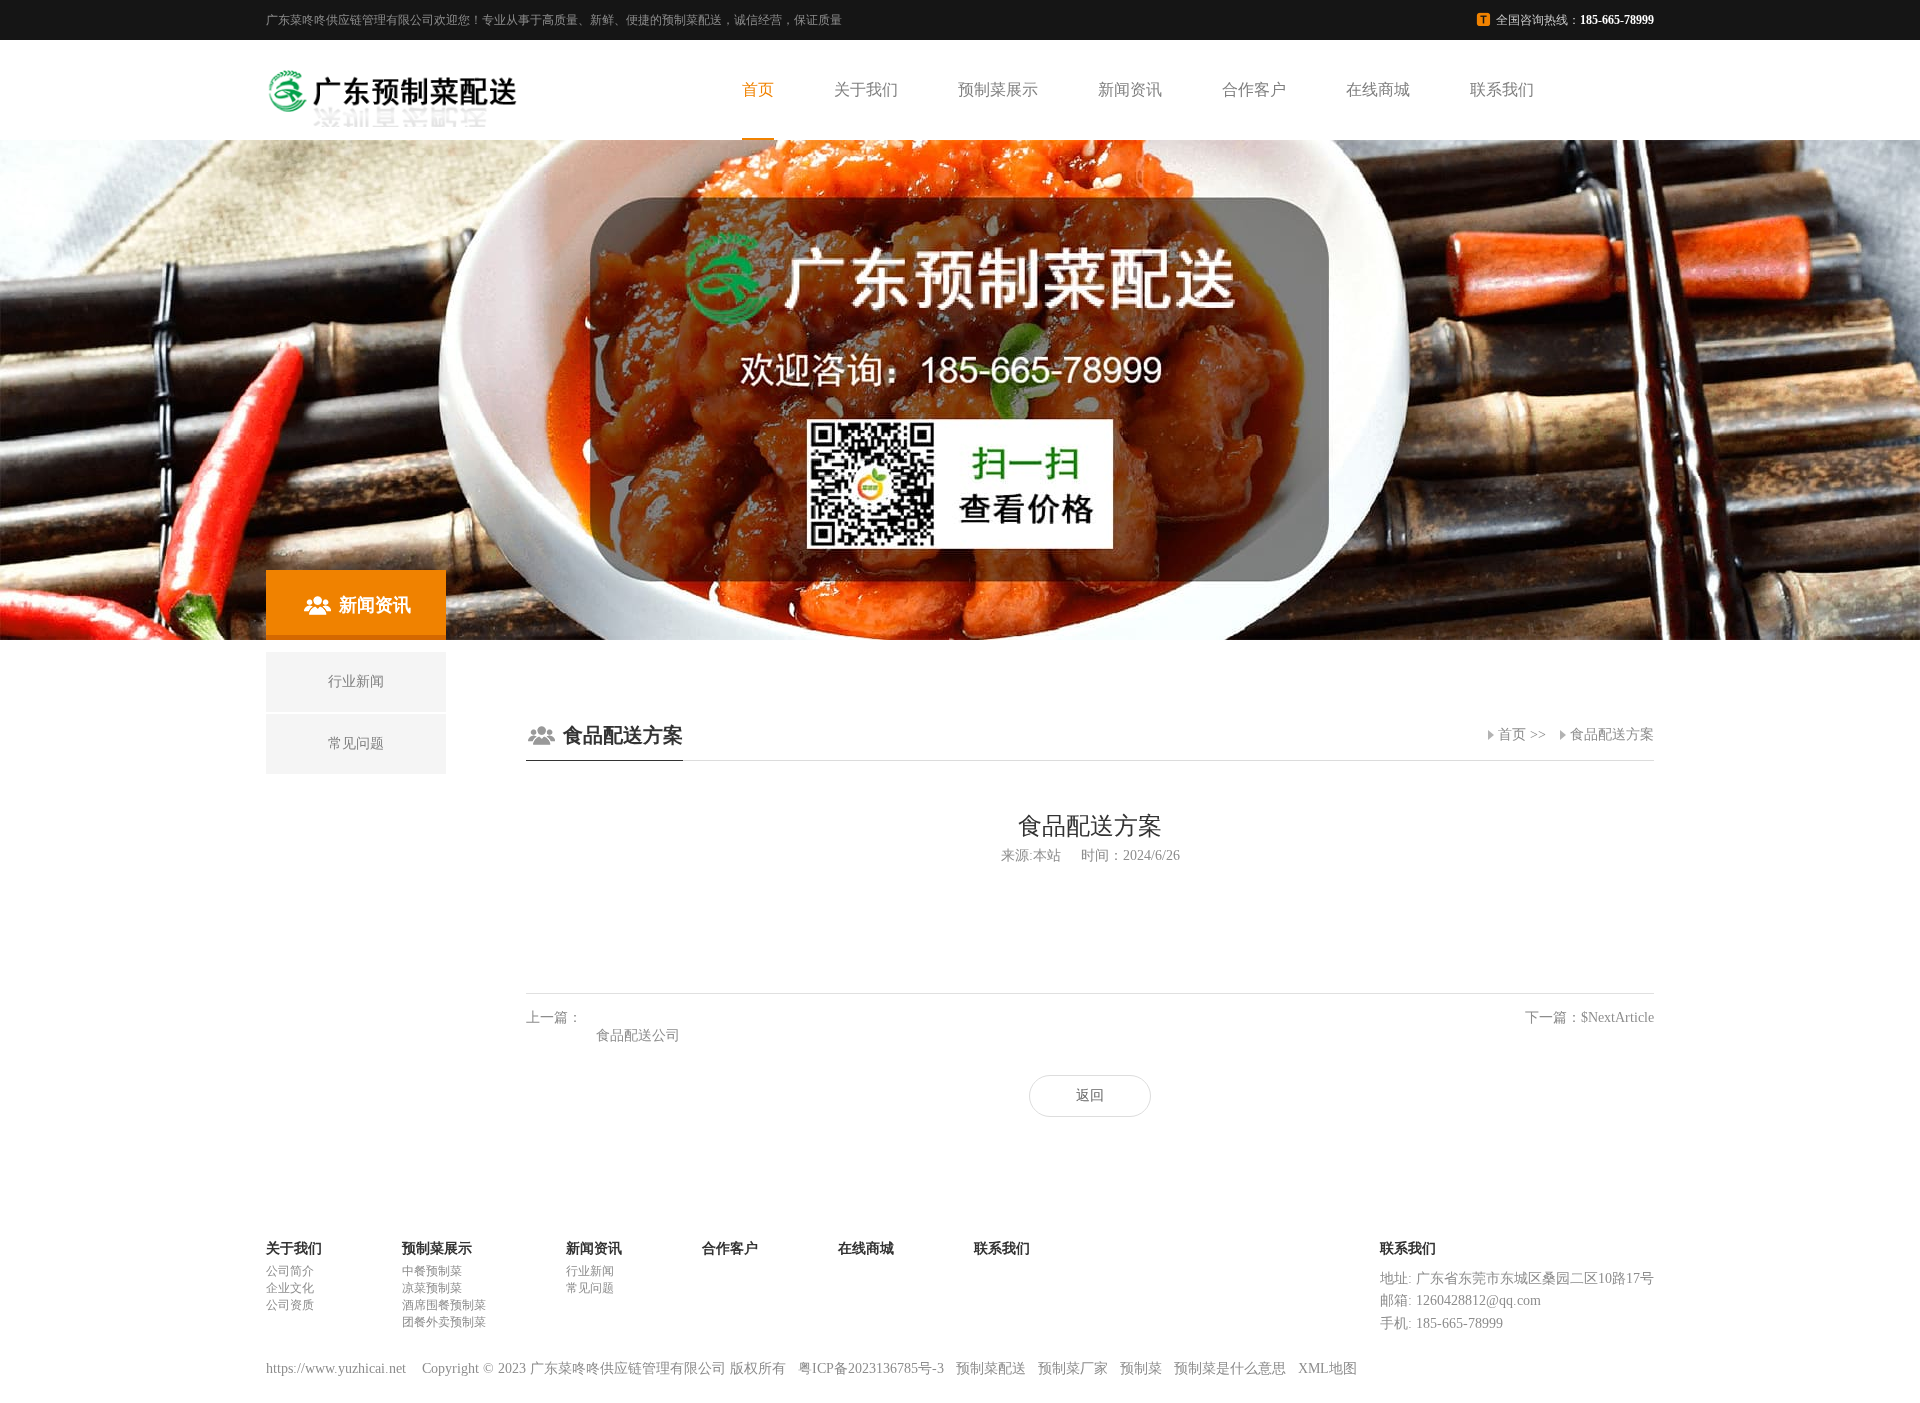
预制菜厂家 (1073, 1368)
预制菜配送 (991, 1368)
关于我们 (866, 89)
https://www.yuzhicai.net (338, 1368)
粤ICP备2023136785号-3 (871, 1368)
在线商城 (1378, 89)
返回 (1090, 1095)
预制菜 (1141, 1368)
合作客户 (1254, 89)
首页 (758, 89)
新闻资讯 (1130, 89)
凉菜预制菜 (432, 1288)
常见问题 (590, 1288)
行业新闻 (590, 1271)
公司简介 (290, 1271)
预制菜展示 (998, 89)
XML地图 (1327, 1368)
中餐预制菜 (432, 1271)
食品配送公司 (638, 1035)
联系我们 (1502, 89)
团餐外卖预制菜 (444, 1322)
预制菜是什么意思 (1230, 1368)
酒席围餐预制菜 (444, 1305)
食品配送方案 (1612, 734)
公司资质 (290, 1305)
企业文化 (290, 1288)
